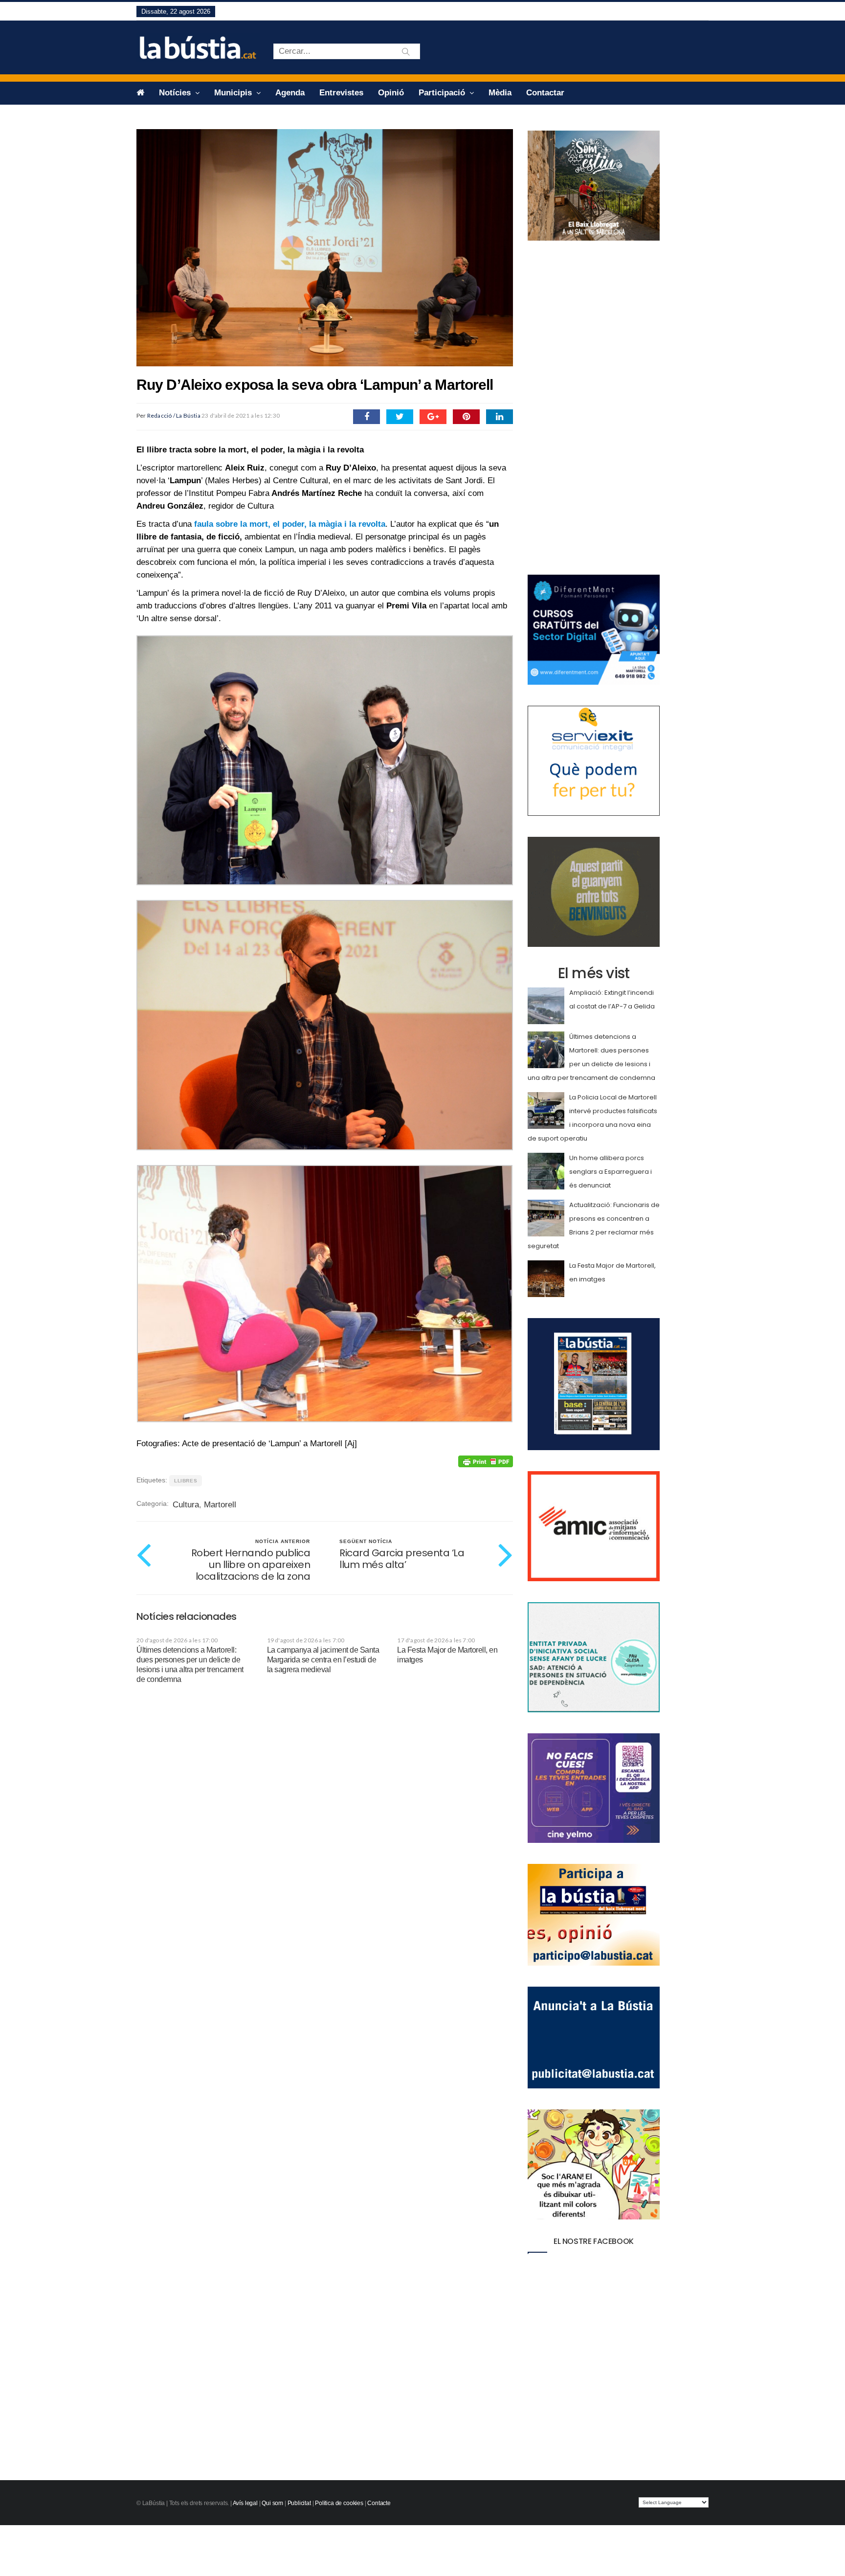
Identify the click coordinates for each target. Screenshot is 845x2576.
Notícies (176, 93)
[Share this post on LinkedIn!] (500, 417)
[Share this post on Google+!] (433, 417)
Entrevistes (341, 93)
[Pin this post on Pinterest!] (466, 417)
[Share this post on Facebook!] (367, 417)
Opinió (391, 93)
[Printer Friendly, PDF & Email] (486, 1461)
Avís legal (245, 2503)
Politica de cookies (339, 2503)
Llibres (186, 1481)
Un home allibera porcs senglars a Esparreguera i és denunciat (611, 1172)
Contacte (379, 2503)
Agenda (290, 93)
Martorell (220, 1505)
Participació (443, 93)
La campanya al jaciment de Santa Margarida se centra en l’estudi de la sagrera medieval (323, 1660)
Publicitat (299, 2503)
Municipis (234, 93)
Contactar (545, 93)
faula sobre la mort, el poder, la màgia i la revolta (290, 524)
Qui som (272, 2503)
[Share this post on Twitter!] (400, 417)
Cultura (186, 1505)
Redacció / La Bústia (174, 415)
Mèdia (500, 93)
